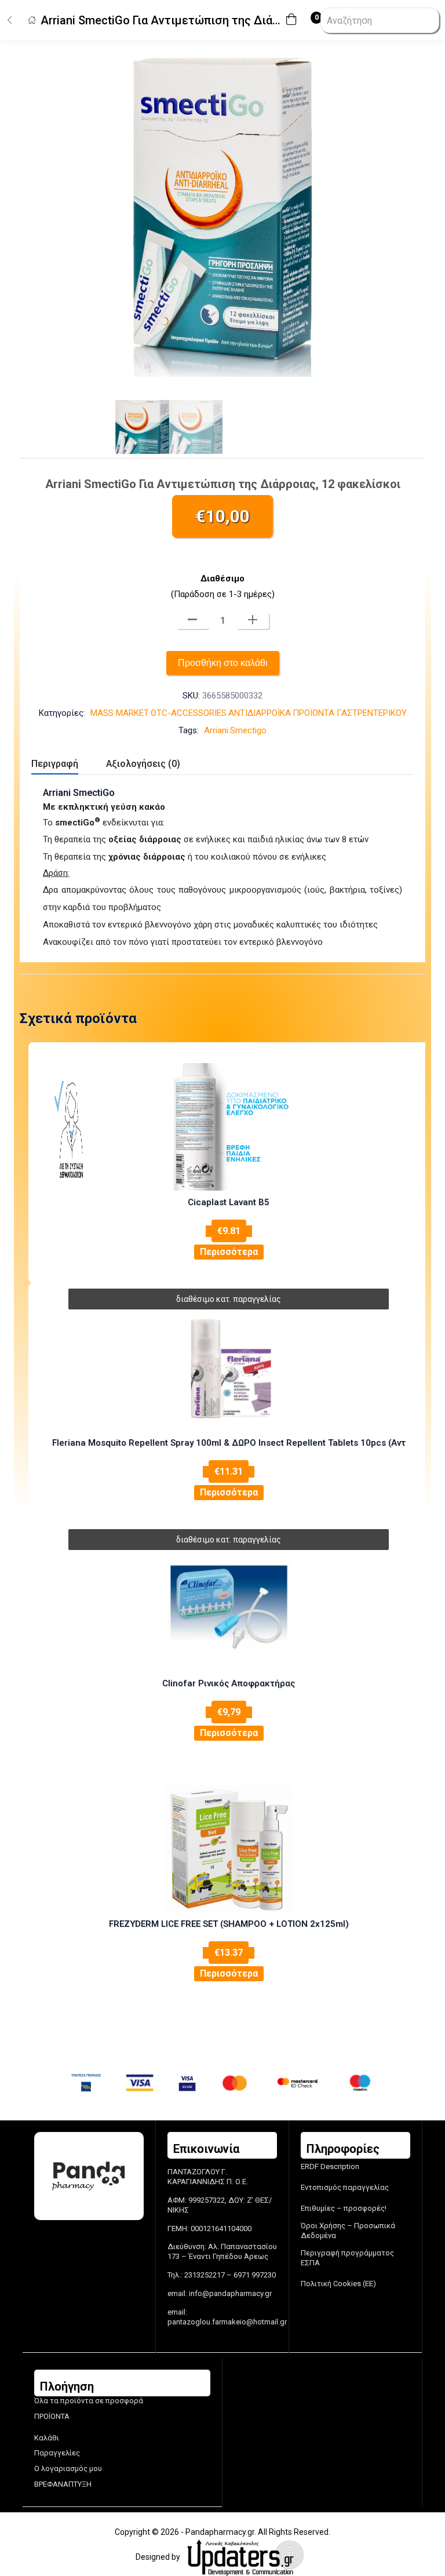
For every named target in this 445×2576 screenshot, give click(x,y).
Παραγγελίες (57, 2453)
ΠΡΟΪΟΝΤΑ (52, 2416)
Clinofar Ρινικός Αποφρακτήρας (229, 1683)
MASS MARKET (120, 713)
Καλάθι (47, 2438)
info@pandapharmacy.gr (230, 2293)
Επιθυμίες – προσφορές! (344, 2208)
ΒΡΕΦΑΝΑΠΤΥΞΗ (63, 2484)
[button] (294, 21)
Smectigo (248, 730)
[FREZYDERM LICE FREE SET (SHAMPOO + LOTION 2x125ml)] (229, 1849)
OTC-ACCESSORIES (189, 713)
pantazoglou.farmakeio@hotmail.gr (227, 2322)
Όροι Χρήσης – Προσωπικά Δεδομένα (348, 2231)
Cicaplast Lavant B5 (229, 1202)
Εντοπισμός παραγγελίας (345, 2187)
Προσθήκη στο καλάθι (223, 663)
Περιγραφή (55, 764)
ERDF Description (330, 2166)
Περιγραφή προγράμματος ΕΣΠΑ (347, 2258)
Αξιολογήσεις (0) (143, 764)
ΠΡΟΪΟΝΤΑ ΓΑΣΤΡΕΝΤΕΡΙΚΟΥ (350, 713)
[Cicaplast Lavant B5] (229, 1127)
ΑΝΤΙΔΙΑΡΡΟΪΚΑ (260, 713)
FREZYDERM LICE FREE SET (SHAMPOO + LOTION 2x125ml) (229, 1924)
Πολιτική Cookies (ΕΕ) (338, 2284)
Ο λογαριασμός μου (68, 2468)
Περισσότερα (229, 1252)
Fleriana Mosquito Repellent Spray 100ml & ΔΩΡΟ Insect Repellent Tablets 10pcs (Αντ (229, 1443)
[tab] (69, 765)
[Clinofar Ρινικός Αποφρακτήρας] (229, 1608)
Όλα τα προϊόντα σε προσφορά (89, 2401)
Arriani (216, 730)
